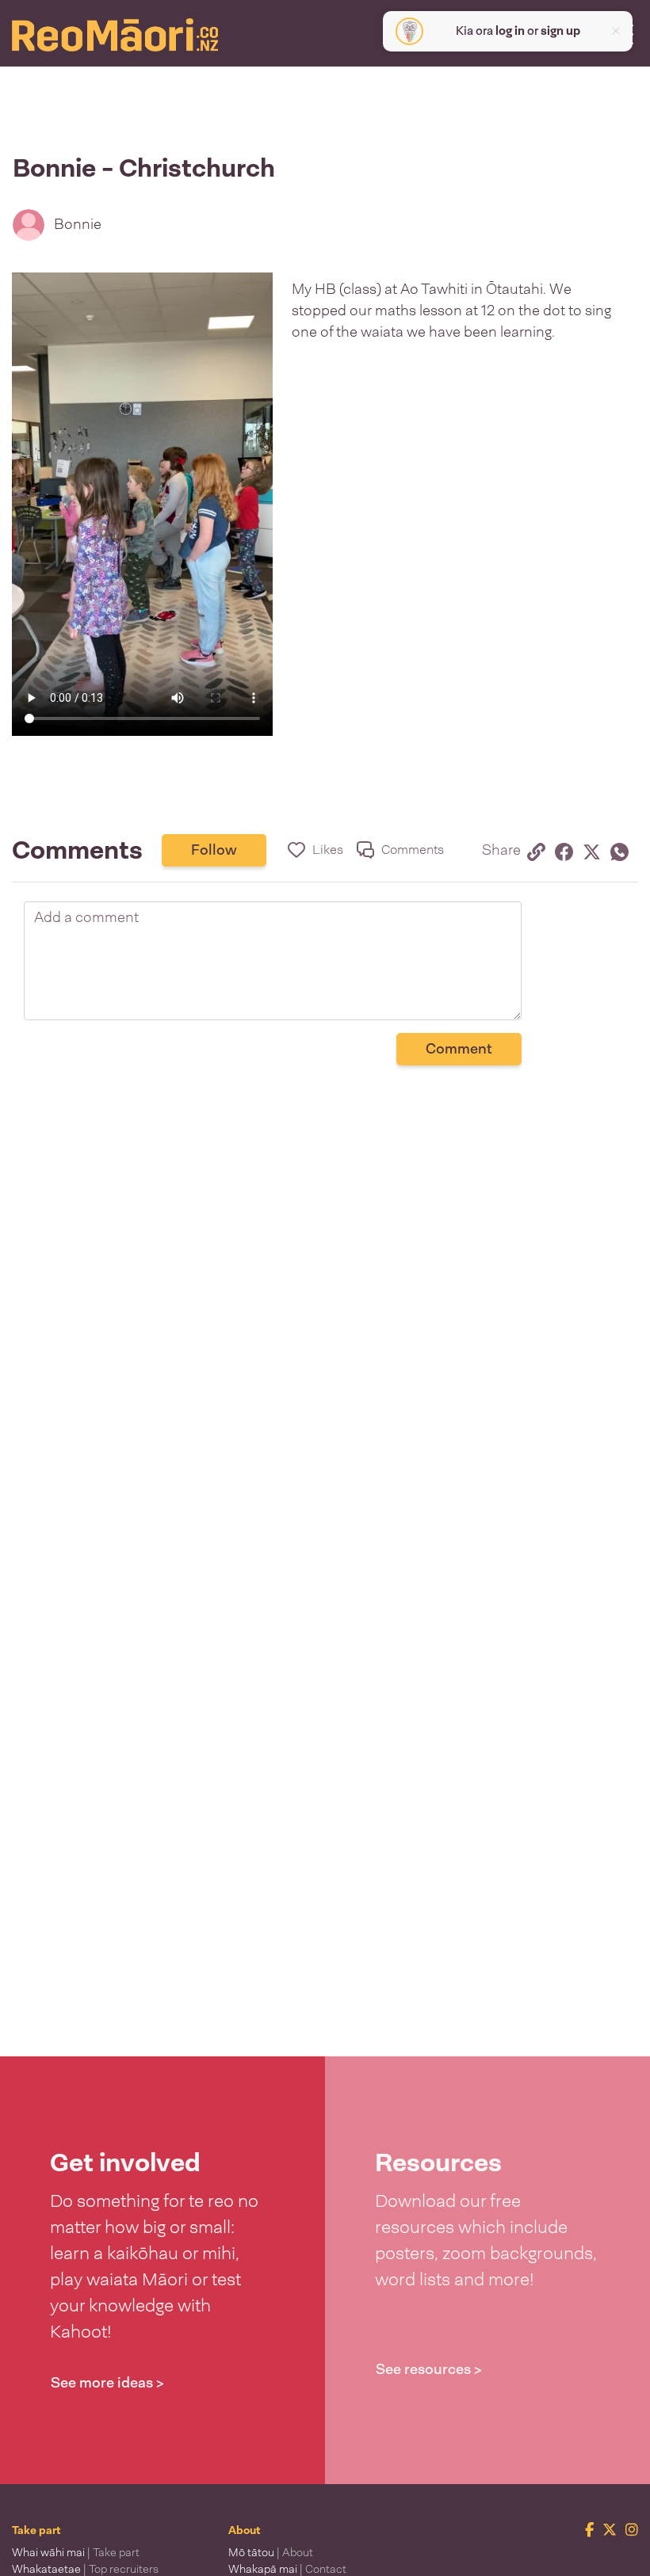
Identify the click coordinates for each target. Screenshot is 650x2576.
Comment (459, 1049)
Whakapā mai (287, 2569)
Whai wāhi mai (76, 2552)
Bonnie (78, 224)
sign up (560, 31)
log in (510, 31)
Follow (214, 850)
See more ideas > (107, 2383)
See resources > (429, 2369)
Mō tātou (271, 2552)
